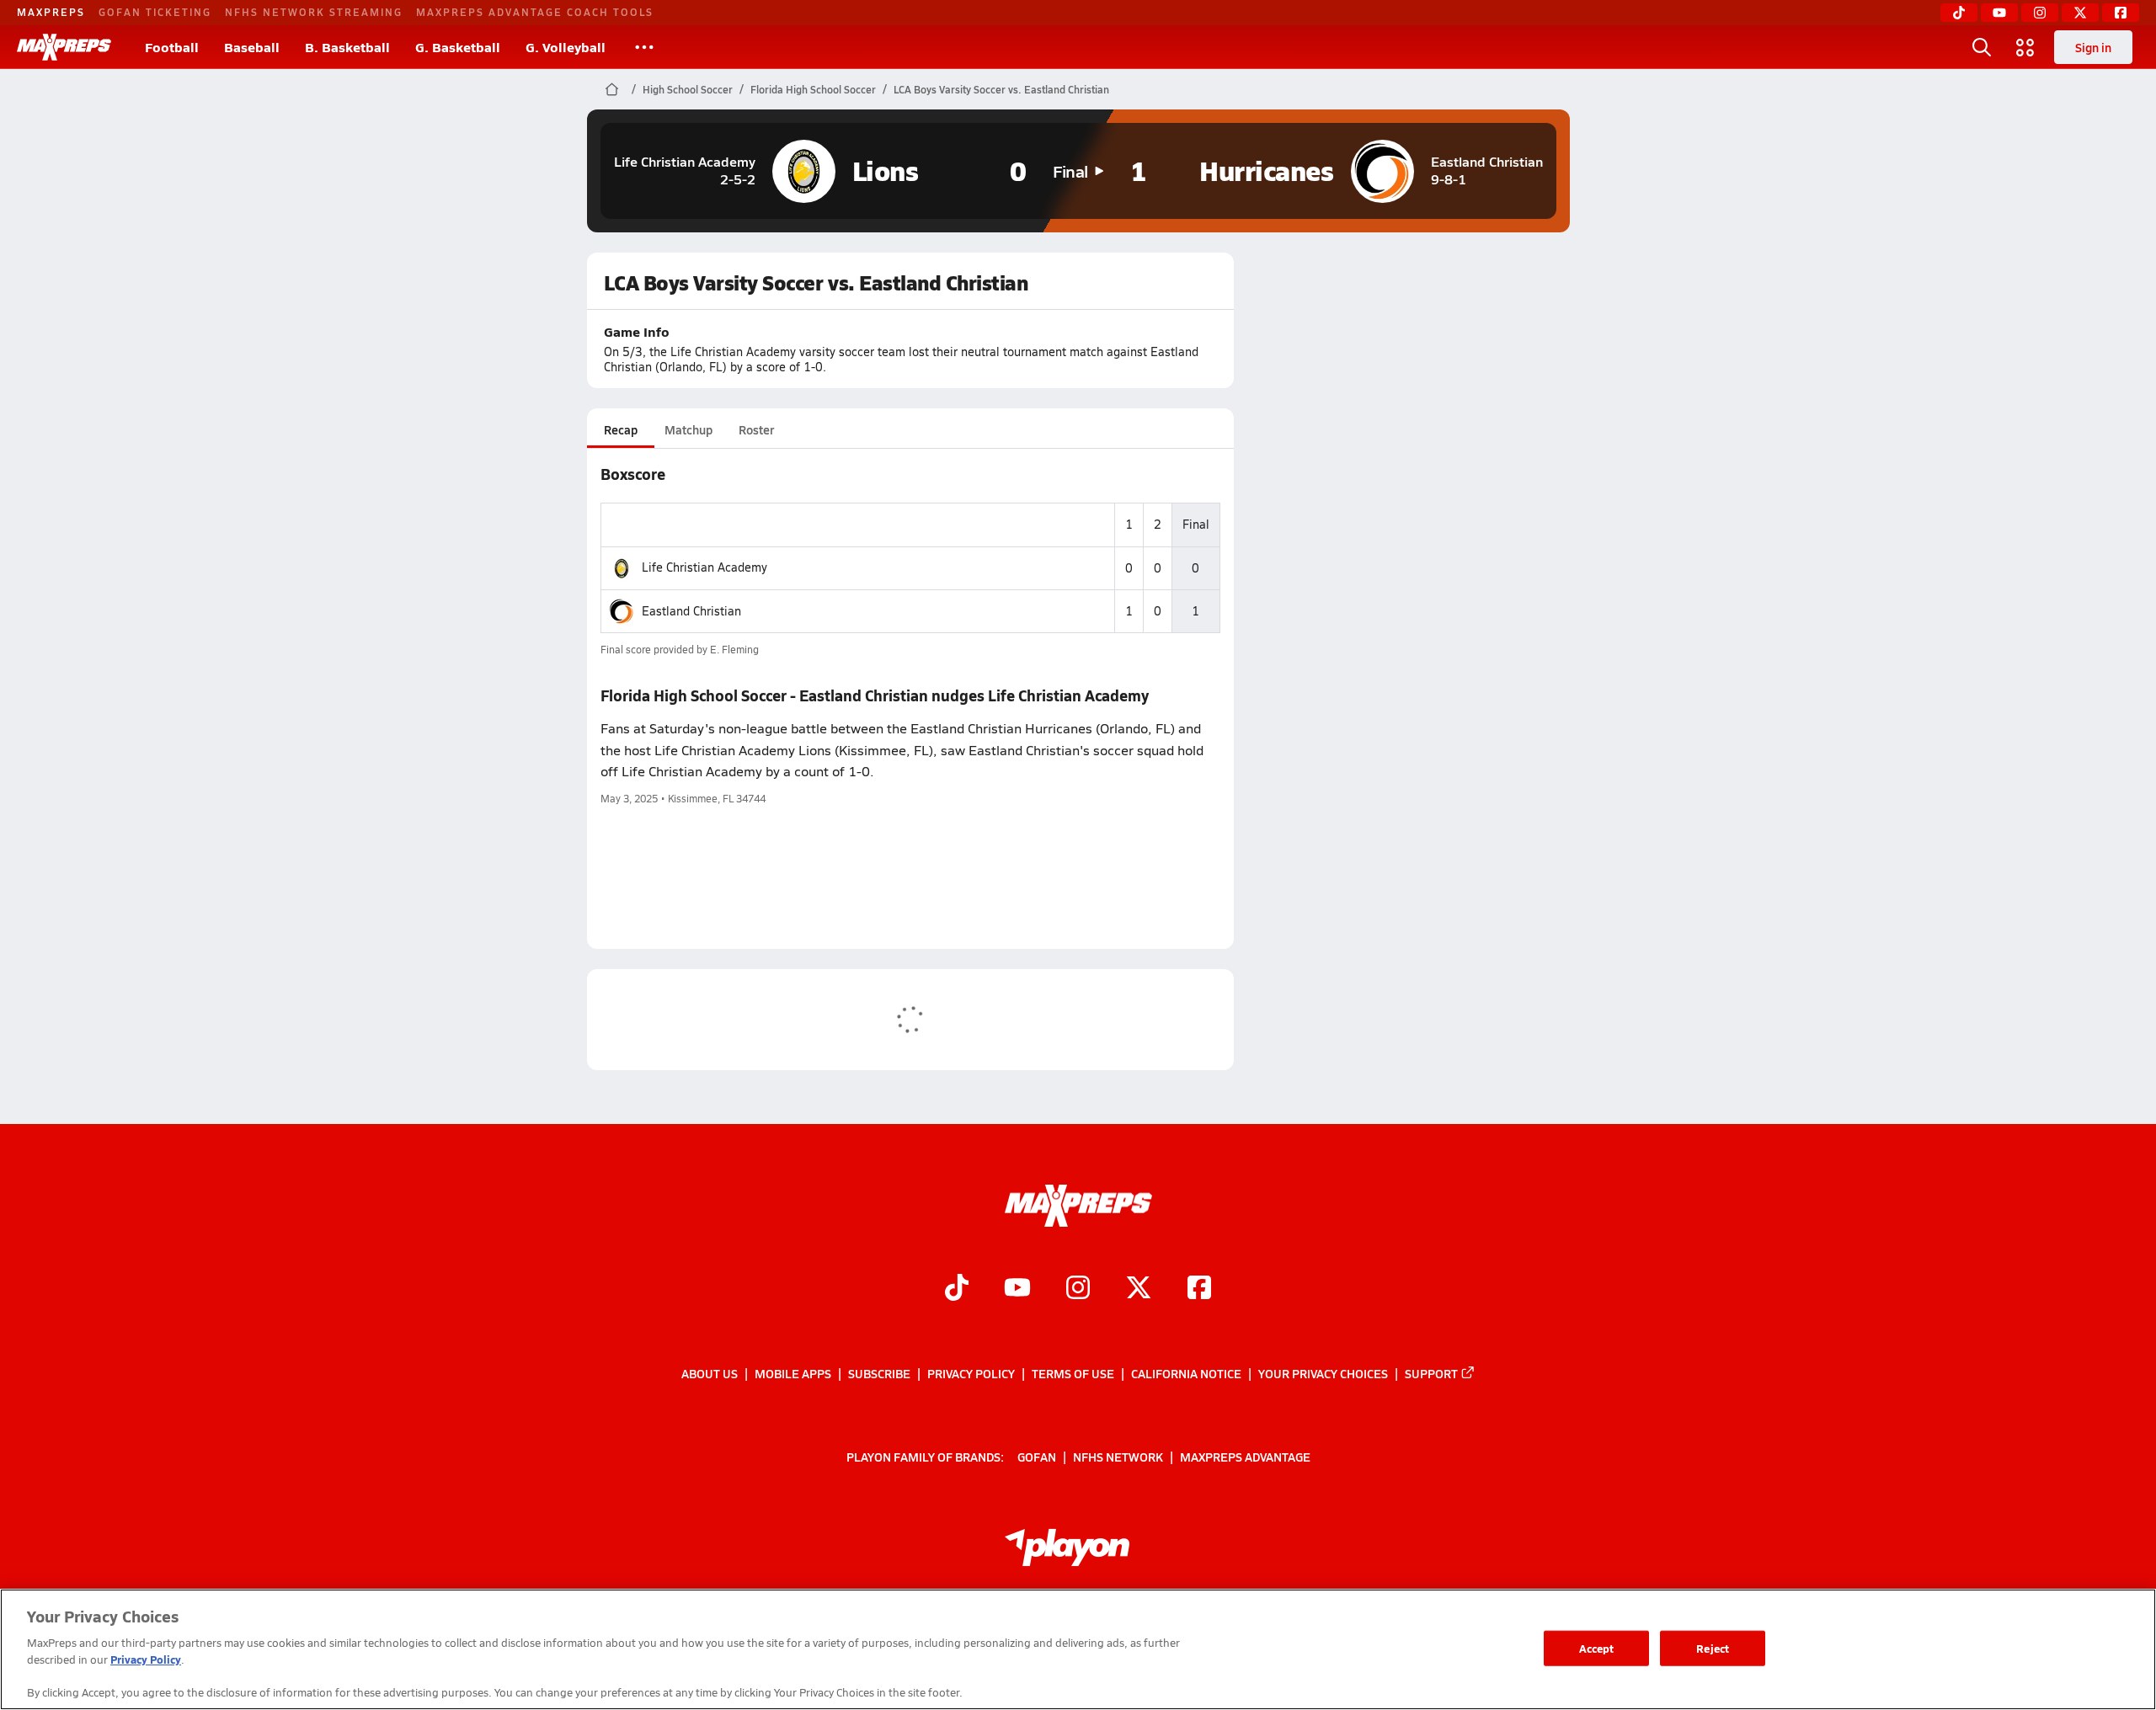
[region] (1078, 1649)
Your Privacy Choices (1323, 1373)
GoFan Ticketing (155, 12)
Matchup (688, 429)
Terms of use (1073, 1373)
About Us (710, 1373)
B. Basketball (347, 47)
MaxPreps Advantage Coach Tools (535, 12)
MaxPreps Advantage (1245, 1456)
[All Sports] (644, 47)
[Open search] (1982, 47)
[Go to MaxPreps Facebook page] (1199, 1289)
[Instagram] (2040, 13)
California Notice (1186, 1373)
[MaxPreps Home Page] (612, 89)
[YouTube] (1999, 13)
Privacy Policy (971, 1373)
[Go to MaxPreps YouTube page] (1017, 1289)
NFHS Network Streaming (314, 12)
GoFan (1037, 1456)
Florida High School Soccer (813, 89)
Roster (756, 429)
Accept (1597, 1648)
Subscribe (879, 1373)
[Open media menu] (2025, 47)
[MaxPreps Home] (64, 47)
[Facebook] (2121, 13)
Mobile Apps (793, 1373)
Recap (621, 429)
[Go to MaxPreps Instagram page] (1078, 1289)
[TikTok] (1959, 13)
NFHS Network (1118, 1456)
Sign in (2093, 47)
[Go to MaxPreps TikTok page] (957, 1289)
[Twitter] (2080, 13)
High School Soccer (688, 89)
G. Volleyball (566, 47)
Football (172, 47)
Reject (1713, 1648)
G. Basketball (458, 47)
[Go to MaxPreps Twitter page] (1139, 1289)
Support (1431, 1373)
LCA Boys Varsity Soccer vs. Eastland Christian (1001, 89)
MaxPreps (51, 12)
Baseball (252, 47)
